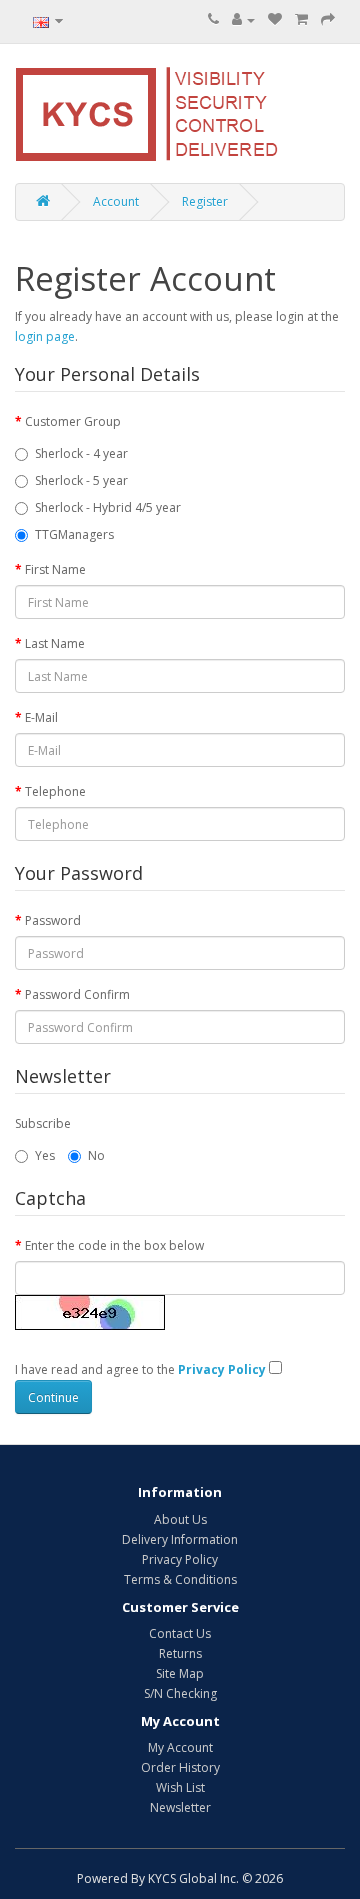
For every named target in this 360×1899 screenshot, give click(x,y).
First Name (55, 569)
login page (45, 336)
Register (205, 201)
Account (116, 201)
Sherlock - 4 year (81, 453)
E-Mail (41, 717)
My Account (180, 1747)
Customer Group (73, 421)
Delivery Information (180, 1539)
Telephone (55, 791)
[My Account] (243, 19)
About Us (180, 1519)
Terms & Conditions (180, 1579)
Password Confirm (77, 994)
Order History (180, 1767)
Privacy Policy (180, 1559)
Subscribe (43, 1123)
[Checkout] (328, 19)
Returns (180, 1653)
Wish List (180, 1787)
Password (53, 920)
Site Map (180, 1673)
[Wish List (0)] (275, 19)
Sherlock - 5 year (81, 480)
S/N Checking (180, 1693)
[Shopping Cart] (301, 19)
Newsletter (180, 1807)
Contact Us (180, 1633)
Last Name (55, 643)
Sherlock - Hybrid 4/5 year (108, 507)
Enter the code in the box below (114, 1245)
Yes (45, 1155)
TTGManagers (74, 534)
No (96, 1155)
